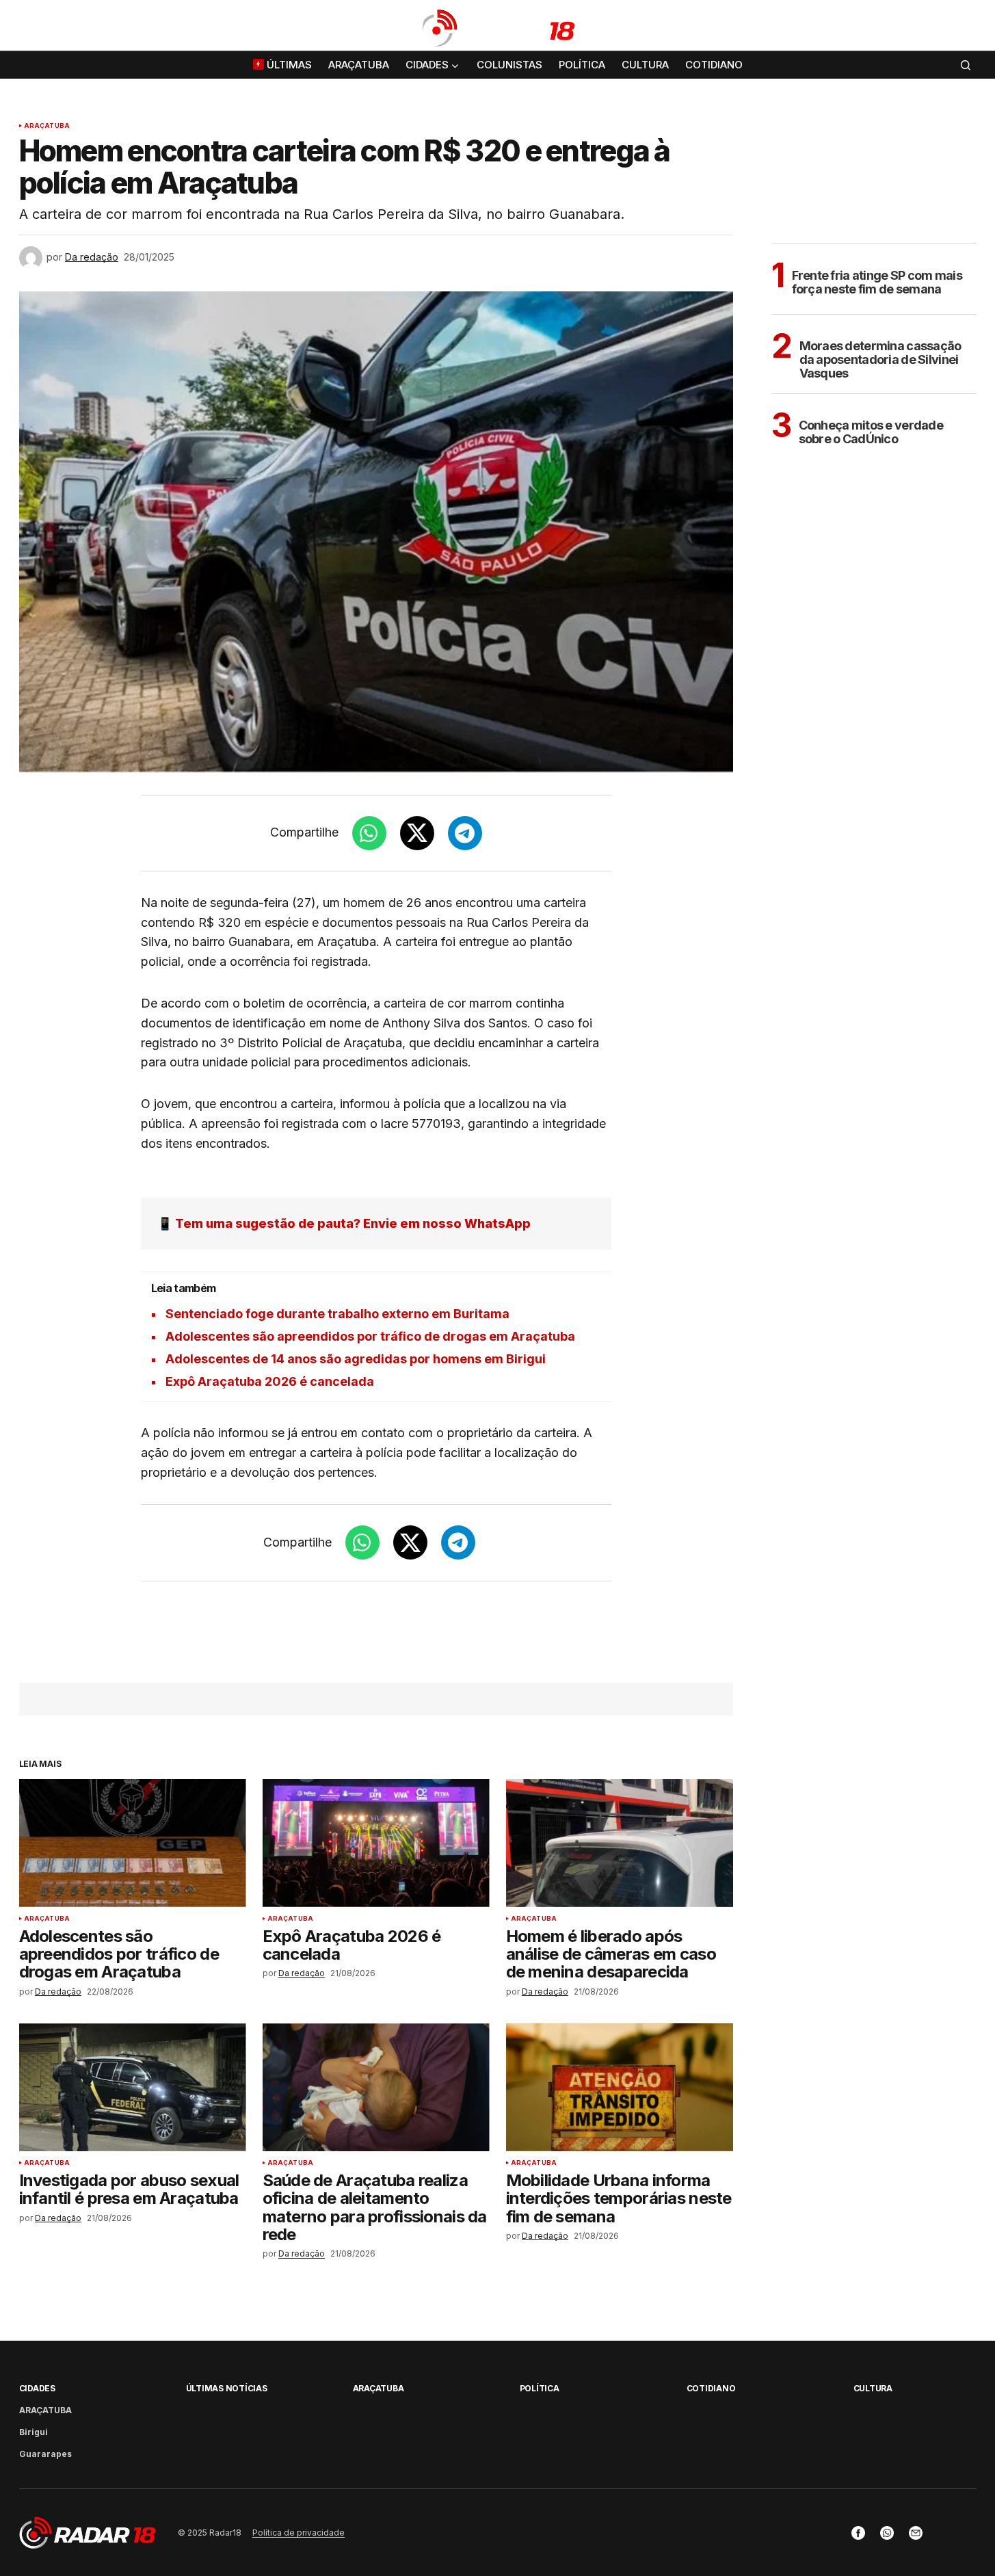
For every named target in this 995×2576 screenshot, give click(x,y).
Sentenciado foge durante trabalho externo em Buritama (337, 1314)
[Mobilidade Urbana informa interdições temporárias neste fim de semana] (620, 2087)
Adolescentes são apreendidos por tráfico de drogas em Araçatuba (370, 1336)
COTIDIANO (711, 2388)
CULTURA (873, 2388)
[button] (966, 28)
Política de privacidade (298, 2533)
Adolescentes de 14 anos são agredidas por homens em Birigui (356, 1359)
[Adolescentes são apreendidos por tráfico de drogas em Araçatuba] (133, 1843)
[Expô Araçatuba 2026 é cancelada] (376, 1843)
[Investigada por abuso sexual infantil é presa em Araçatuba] (133, 2087)
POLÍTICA (540, 2388)
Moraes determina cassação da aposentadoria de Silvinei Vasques (880, 359)
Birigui (34, 2432)
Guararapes (45, 2454)
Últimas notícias (227, 2388)
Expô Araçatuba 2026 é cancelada (270, 1381)
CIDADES (37, 2388)
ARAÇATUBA (47, 126)
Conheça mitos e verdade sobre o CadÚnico (871, 432)
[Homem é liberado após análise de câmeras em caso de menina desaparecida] (620, 1843)
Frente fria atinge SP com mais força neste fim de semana (877, 282)
